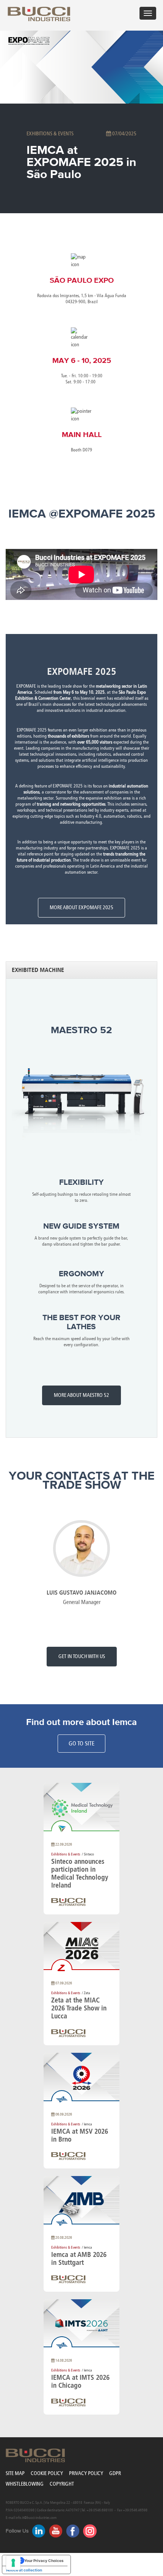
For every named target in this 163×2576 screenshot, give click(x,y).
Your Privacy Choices (44, 2561)
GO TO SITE (81, 1743)
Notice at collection (24, 2570)
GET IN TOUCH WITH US (82, 1656)
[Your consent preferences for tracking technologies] (13, 2563)
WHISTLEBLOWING (25, 2484)
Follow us (17, 2531)
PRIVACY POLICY (86, 2473)
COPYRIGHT (62, 2484)
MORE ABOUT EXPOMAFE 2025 (81, 907)
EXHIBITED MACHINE (38, 970)
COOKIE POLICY (47, 2473)
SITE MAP (15, 2473)
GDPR (115, 2473)
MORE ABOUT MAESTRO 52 (81, 1395)
